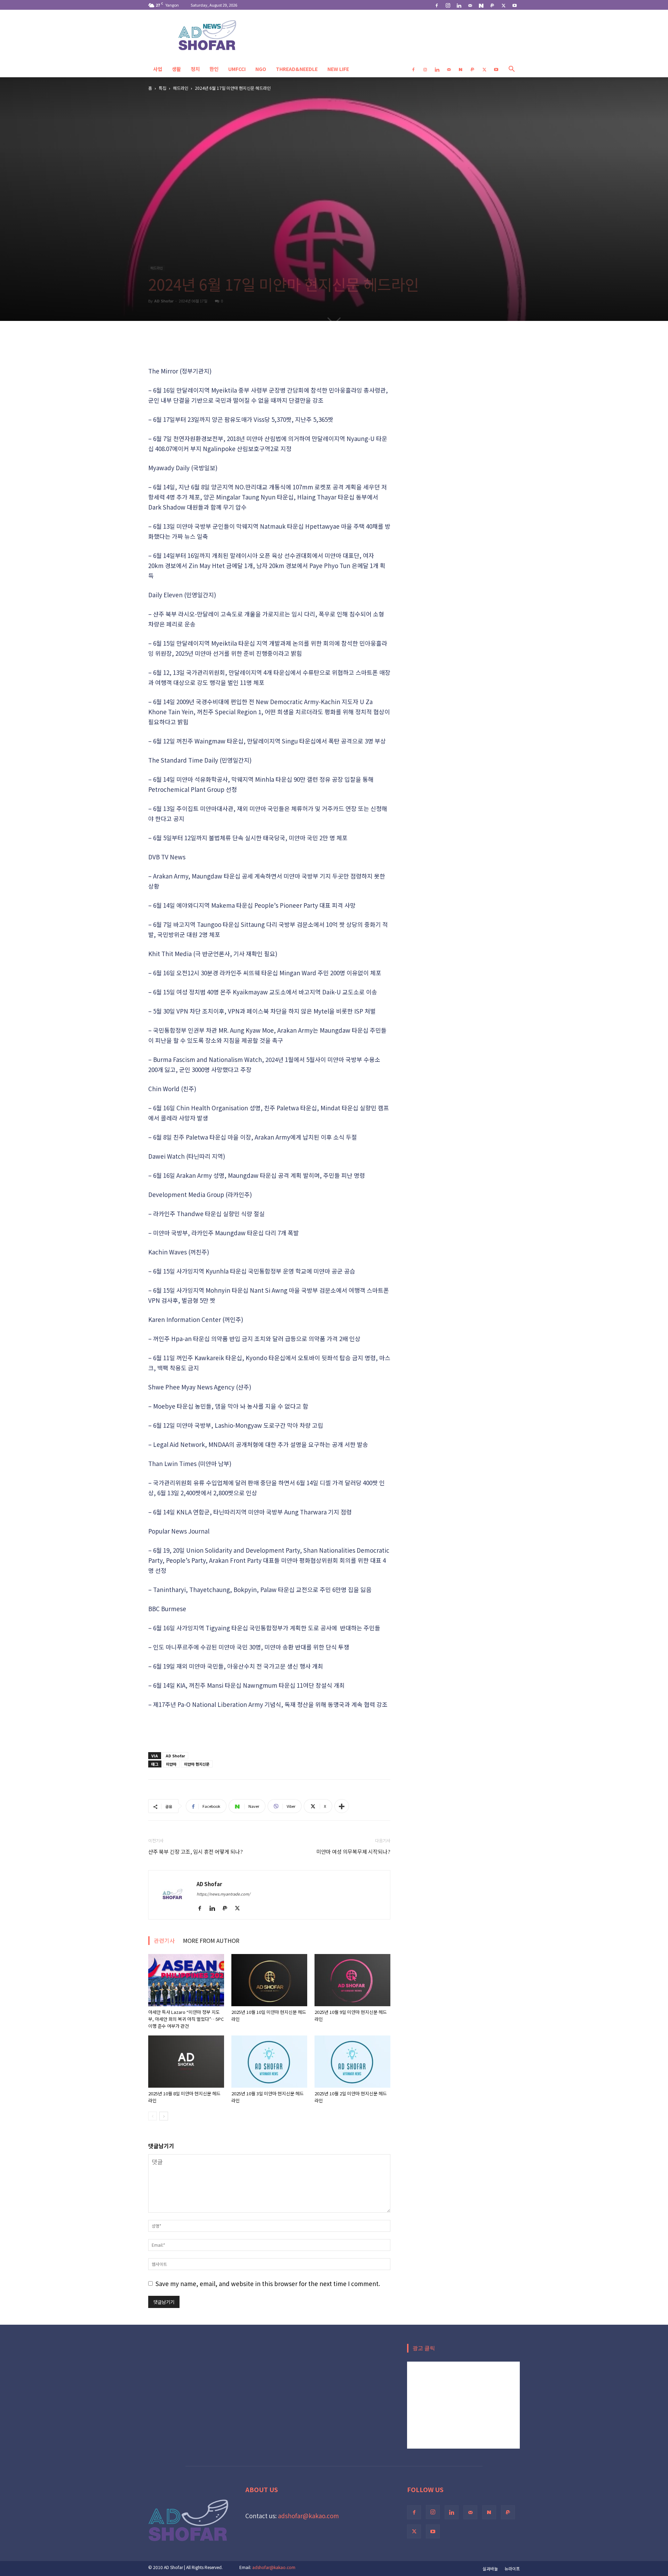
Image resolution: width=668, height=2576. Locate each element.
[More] (342, 1806)
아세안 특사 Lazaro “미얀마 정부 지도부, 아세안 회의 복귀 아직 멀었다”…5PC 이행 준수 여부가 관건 (186, 2019)
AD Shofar (164, 301)
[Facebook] (437, 5)
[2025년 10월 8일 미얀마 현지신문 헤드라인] (186, 2062)
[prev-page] (153, 2116)
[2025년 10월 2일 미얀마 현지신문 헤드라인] (352, 2062)
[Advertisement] (269, 348)
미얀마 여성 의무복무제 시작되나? (353, 1852)
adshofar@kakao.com (308, 2516)
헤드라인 (181, 88)
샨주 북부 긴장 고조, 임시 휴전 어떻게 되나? (196, 1852)
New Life (338, 69)
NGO (261, 69)
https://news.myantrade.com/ (223, 1894)
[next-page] (164, 2116)
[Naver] (481, 5)
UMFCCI (237, 69)
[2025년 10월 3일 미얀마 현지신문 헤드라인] (269, 2062)
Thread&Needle (297, 69)
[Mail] (470, 5)
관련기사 (164, 1940)
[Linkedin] (459, 5)
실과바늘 (490, 2569)
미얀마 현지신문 (197, 1764)
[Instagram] (448, 5)
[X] (503, 5)
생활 (176, 69)
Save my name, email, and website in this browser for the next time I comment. (268, 2283)
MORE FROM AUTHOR (211, 1940)
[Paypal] (492, 5)
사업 (158, 69)
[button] (511, 69)
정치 (195, 69)
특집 (162, 88)
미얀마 (171, 1764)
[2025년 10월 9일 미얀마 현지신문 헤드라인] (352, 1980)
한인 (214, 69)
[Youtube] (515, 5)
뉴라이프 (512, 2569)
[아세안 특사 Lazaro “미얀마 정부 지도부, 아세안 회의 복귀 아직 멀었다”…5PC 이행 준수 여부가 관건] (186, 1980)
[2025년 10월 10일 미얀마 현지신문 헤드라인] (269, 1980)
